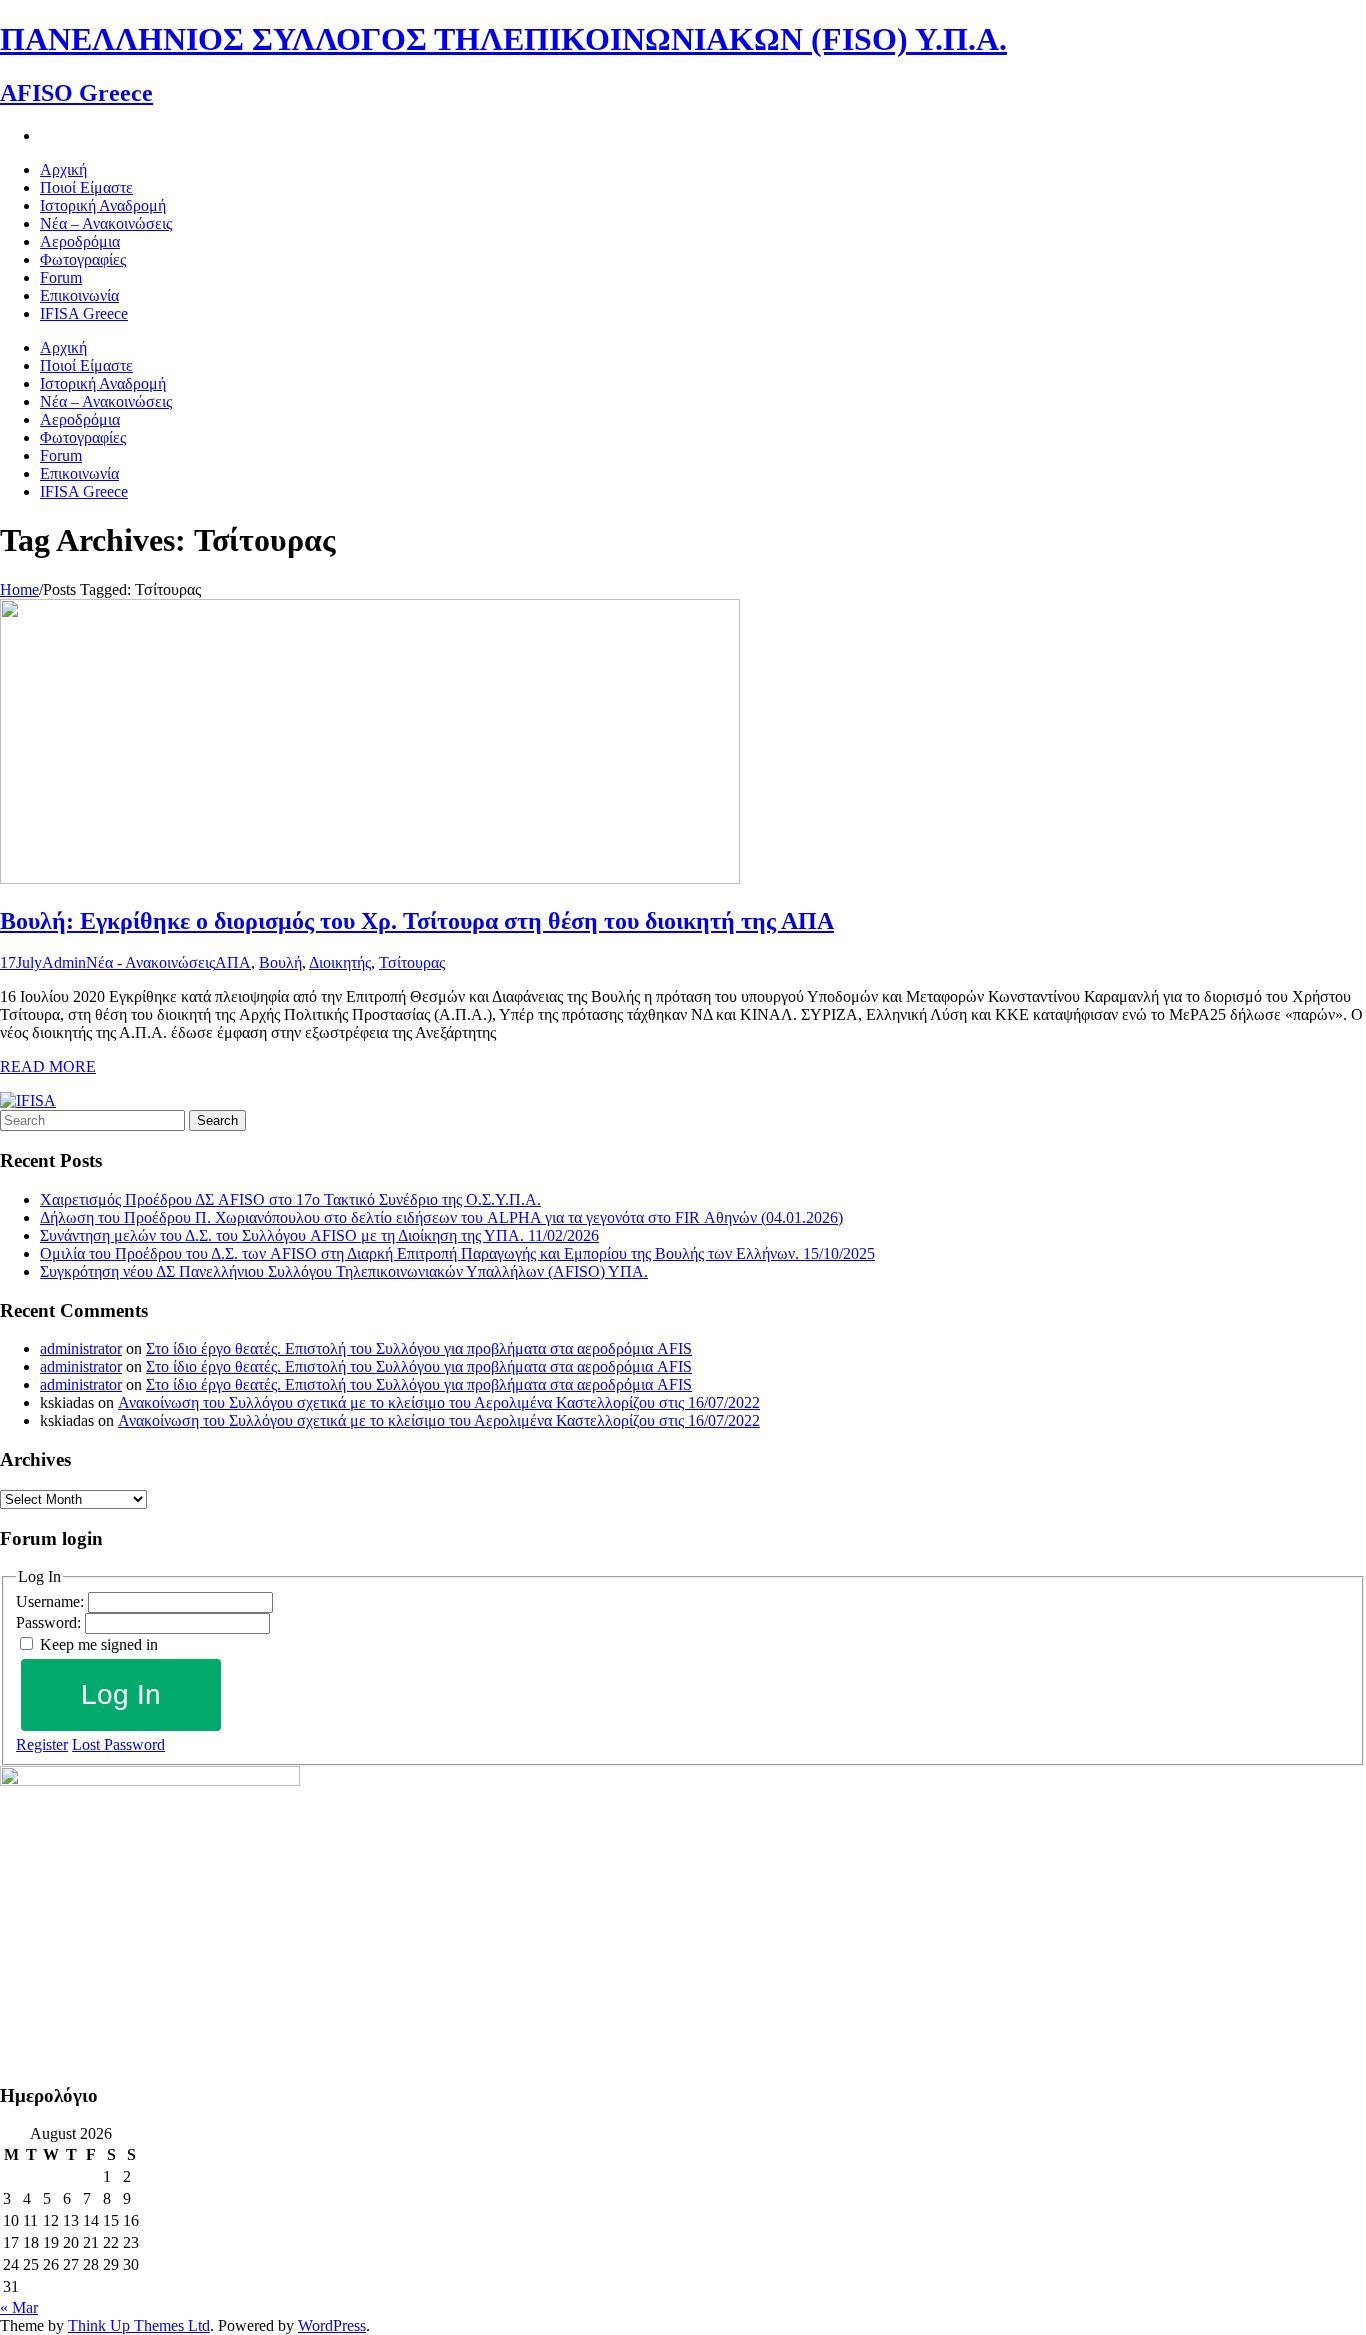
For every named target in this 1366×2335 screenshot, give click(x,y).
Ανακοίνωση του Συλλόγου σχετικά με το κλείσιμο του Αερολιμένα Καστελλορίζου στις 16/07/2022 (439, 1402)
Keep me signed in (99, 1644)
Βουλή (280, 962)
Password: (50, 1622)
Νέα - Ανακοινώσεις (150, 962)
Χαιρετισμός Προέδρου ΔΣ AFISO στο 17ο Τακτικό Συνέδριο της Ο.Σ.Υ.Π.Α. (290, 1199)
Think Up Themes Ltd (139, 2325)
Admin (64, 962)
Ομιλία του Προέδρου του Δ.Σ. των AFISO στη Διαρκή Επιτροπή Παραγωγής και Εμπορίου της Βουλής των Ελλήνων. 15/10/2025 (457, 1253)
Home (19, 589)
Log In (121, 1694)
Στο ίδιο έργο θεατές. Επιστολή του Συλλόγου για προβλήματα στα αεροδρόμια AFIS (419, 1348)
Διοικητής (340, 962)
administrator (81, 1348)
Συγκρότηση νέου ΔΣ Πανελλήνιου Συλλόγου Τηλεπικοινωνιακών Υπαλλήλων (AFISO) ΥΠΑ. (344, 1271)
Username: (52, 1601)
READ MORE (48, 1066)
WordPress (332, 2325)
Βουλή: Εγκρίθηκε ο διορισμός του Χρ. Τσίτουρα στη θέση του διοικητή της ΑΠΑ (417, 921)
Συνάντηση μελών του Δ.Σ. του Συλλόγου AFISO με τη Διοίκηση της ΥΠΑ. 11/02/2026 (319, 1235)
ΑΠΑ (233, 962)
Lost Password (118, 1744)
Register (42, 1744)
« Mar (19, 2307)
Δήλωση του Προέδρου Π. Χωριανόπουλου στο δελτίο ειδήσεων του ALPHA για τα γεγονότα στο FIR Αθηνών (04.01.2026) (441, 1217)
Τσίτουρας (412, 962)
